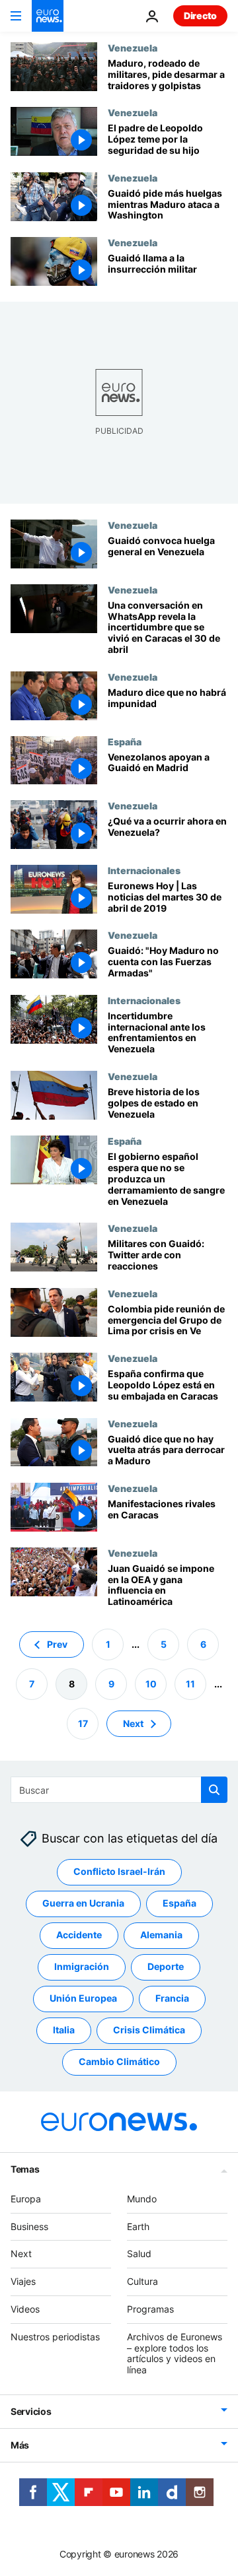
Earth (138, 2226)
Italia (64, 2030)
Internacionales (144, 870)
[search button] (214, 1790)
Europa (26, 2199)
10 (151, 1684)
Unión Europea (83, 1998)
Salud (139, 2254)
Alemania (161, 1935)
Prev (57, 1644)
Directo (200, 16)
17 (83, 1723)
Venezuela (133, 48)
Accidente (79, 1935)
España (125, 741)
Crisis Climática (149, 2030)
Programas (150, 2309)
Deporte (166, 1966)
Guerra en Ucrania (83, 1903)
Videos (25, 2309)
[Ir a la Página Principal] (48, 16)
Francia (172, 1998)
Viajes (23, 2281)
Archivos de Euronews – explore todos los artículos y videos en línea (175, 2353)
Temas (25, 2169)
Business (29, 2226)
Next (133, 1723)
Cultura (142, 2281)
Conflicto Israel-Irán (119, 1871)
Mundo (142, 2199)
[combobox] (119, 1790)
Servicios (31, 2411)
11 (190, 1684)
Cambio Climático (119, 2061)
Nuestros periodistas (55, 2337)
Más (20, 2445)
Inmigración (82, 1966)
